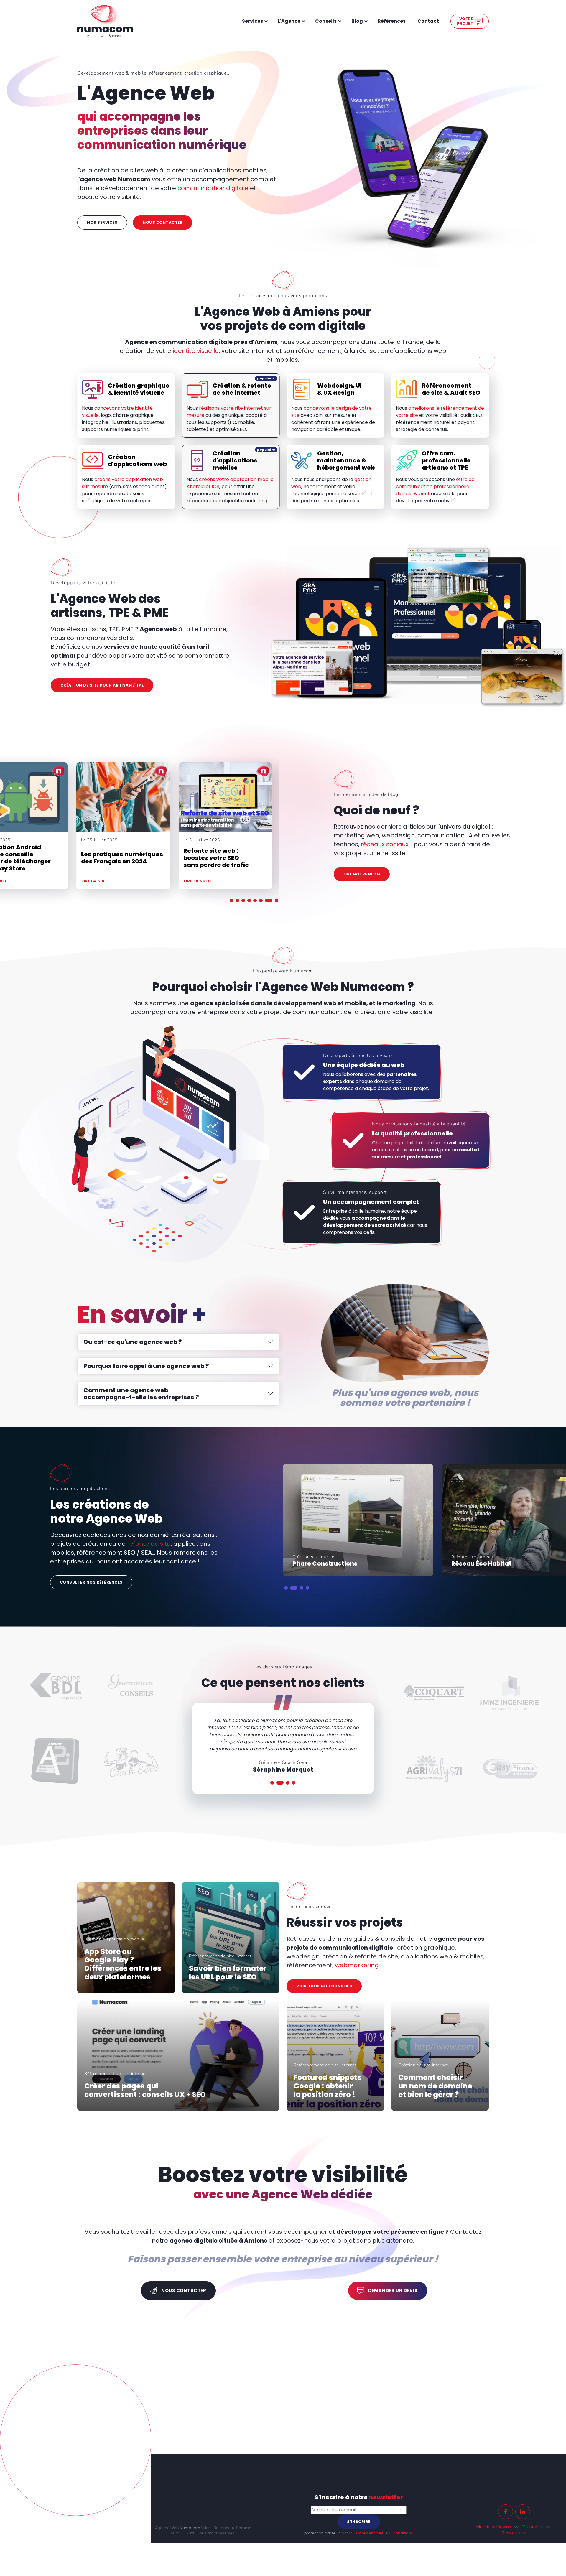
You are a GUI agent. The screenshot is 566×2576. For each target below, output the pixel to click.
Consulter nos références (91, 1582)
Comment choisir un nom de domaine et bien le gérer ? (435, 2086)
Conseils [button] (326, 21)
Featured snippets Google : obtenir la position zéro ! (328, 2086)
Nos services (102, 222)
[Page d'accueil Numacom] (105, 21)
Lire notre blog (362, 874)
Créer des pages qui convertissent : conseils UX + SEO (145, 2091)
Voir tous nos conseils (324, 1986)
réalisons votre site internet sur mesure (229, 412)
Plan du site (440, 2427)
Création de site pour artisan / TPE (102, 685)
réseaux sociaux (385, 844)
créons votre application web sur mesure (122, 483)
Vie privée (458, 2421)
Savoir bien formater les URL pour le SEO (228, 1973)
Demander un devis (393, 2291)
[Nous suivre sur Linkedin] (449, 2406)
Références (392, 21)
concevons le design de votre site (331, 412)
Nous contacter (163, 222)
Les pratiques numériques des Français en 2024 (224, 858)
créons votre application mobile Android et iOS (230, 483)
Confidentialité (294, 2428)
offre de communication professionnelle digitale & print (435, 487)
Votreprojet (465, 21)
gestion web (331, 483)
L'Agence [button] (289, 21)
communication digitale (213, 188)
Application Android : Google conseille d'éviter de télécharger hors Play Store (117, 858)
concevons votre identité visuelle (117, 412)
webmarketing (357, 1965)
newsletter (310, 2400)
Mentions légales (419, 2421)
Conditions (327, 2428)
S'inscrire (328, 2416)
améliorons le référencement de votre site (440, 412)
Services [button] (252, 21)
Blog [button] (357, 21)
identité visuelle (196, 351)
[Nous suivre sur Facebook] (432, 2406)
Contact (428, 21)
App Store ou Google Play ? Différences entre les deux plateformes (123, 1964)
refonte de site (149, 1544)
